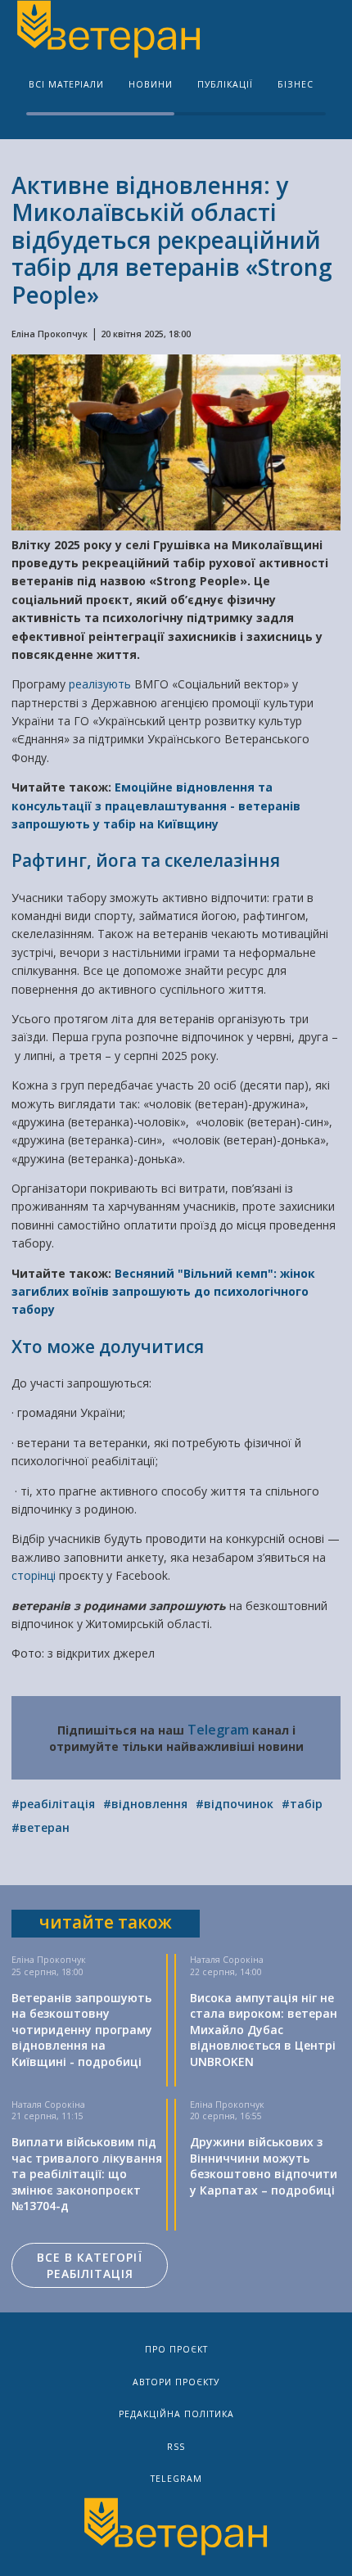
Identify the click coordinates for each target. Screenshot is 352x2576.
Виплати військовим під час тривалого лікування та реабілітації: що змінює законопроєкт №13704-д (87, 2174)
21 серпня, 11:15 (47, 2116)
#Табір (302, 1804)
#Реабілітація (53, 1804)
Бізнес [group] (296, 84)
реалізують (102, 684)
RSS (176, 2447)
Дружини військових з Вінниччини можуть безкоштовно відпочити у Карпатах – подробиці (264, 2166)
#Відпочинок (235, 1804)
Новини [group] (151, 84)
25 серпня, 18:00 (47, 1972)
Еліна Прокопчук (50, 334)
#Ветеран (41, 1827)
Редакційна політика (176, 2414)
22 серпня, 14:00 (226, 1972)
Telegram (218, 1730)
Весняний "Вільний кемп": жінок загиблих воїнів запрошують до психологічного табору (163, 1292)
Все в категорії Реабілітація (90, 2265)
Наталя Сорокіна (227, 1960)
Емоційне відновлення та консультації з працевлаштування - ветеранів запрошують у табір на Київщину (156, 805)
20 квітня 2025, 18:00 (146, 334)
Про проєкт (176, 2349)
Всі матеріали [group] (66, 84)
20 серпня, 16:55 (226, 2116)
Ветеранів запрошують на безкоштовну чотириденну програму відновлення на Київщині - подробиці (82, 2030)
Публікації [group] (225, 84)
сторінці (35, 1575)
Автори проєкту (176, 2382)
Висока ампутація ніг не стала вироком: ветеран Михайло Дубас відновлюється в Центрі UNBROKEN (264, 2030)
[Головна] (107, 31)
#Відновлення (145, 1804)
